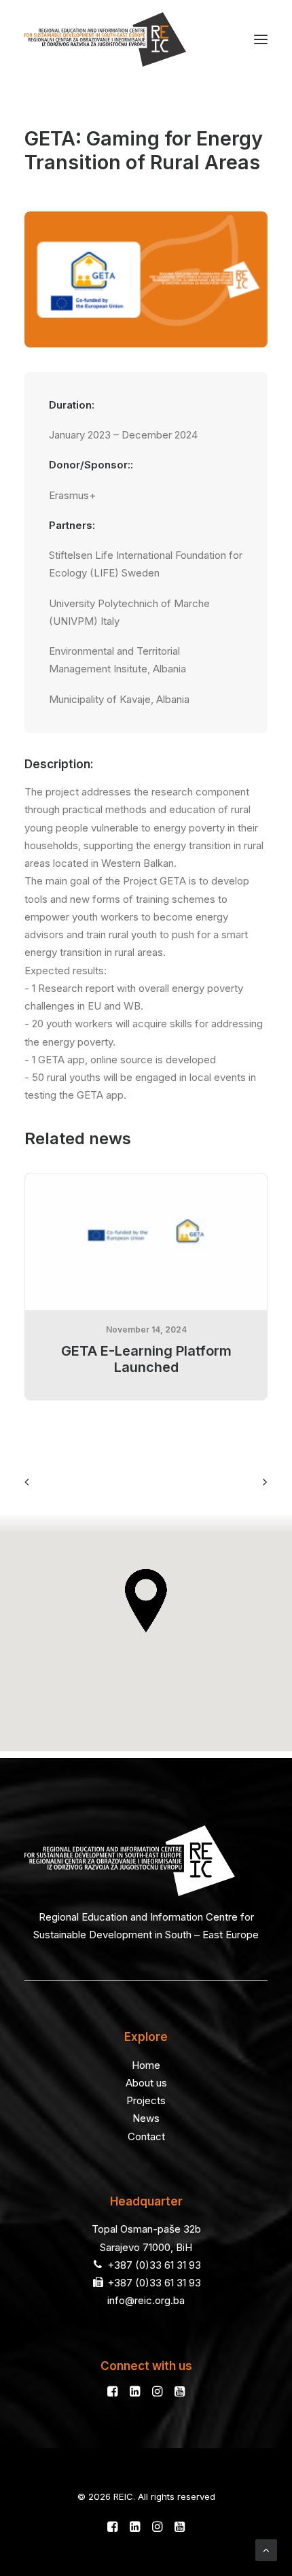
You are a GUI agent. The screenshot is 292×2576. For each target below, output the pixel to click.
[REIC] (105, 39)
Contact (146, 2136)
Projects (146, 2100)
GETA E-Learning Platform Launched (146, 1359)
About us (146, 2083)
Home (146, 2065)
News (146, 2118)
